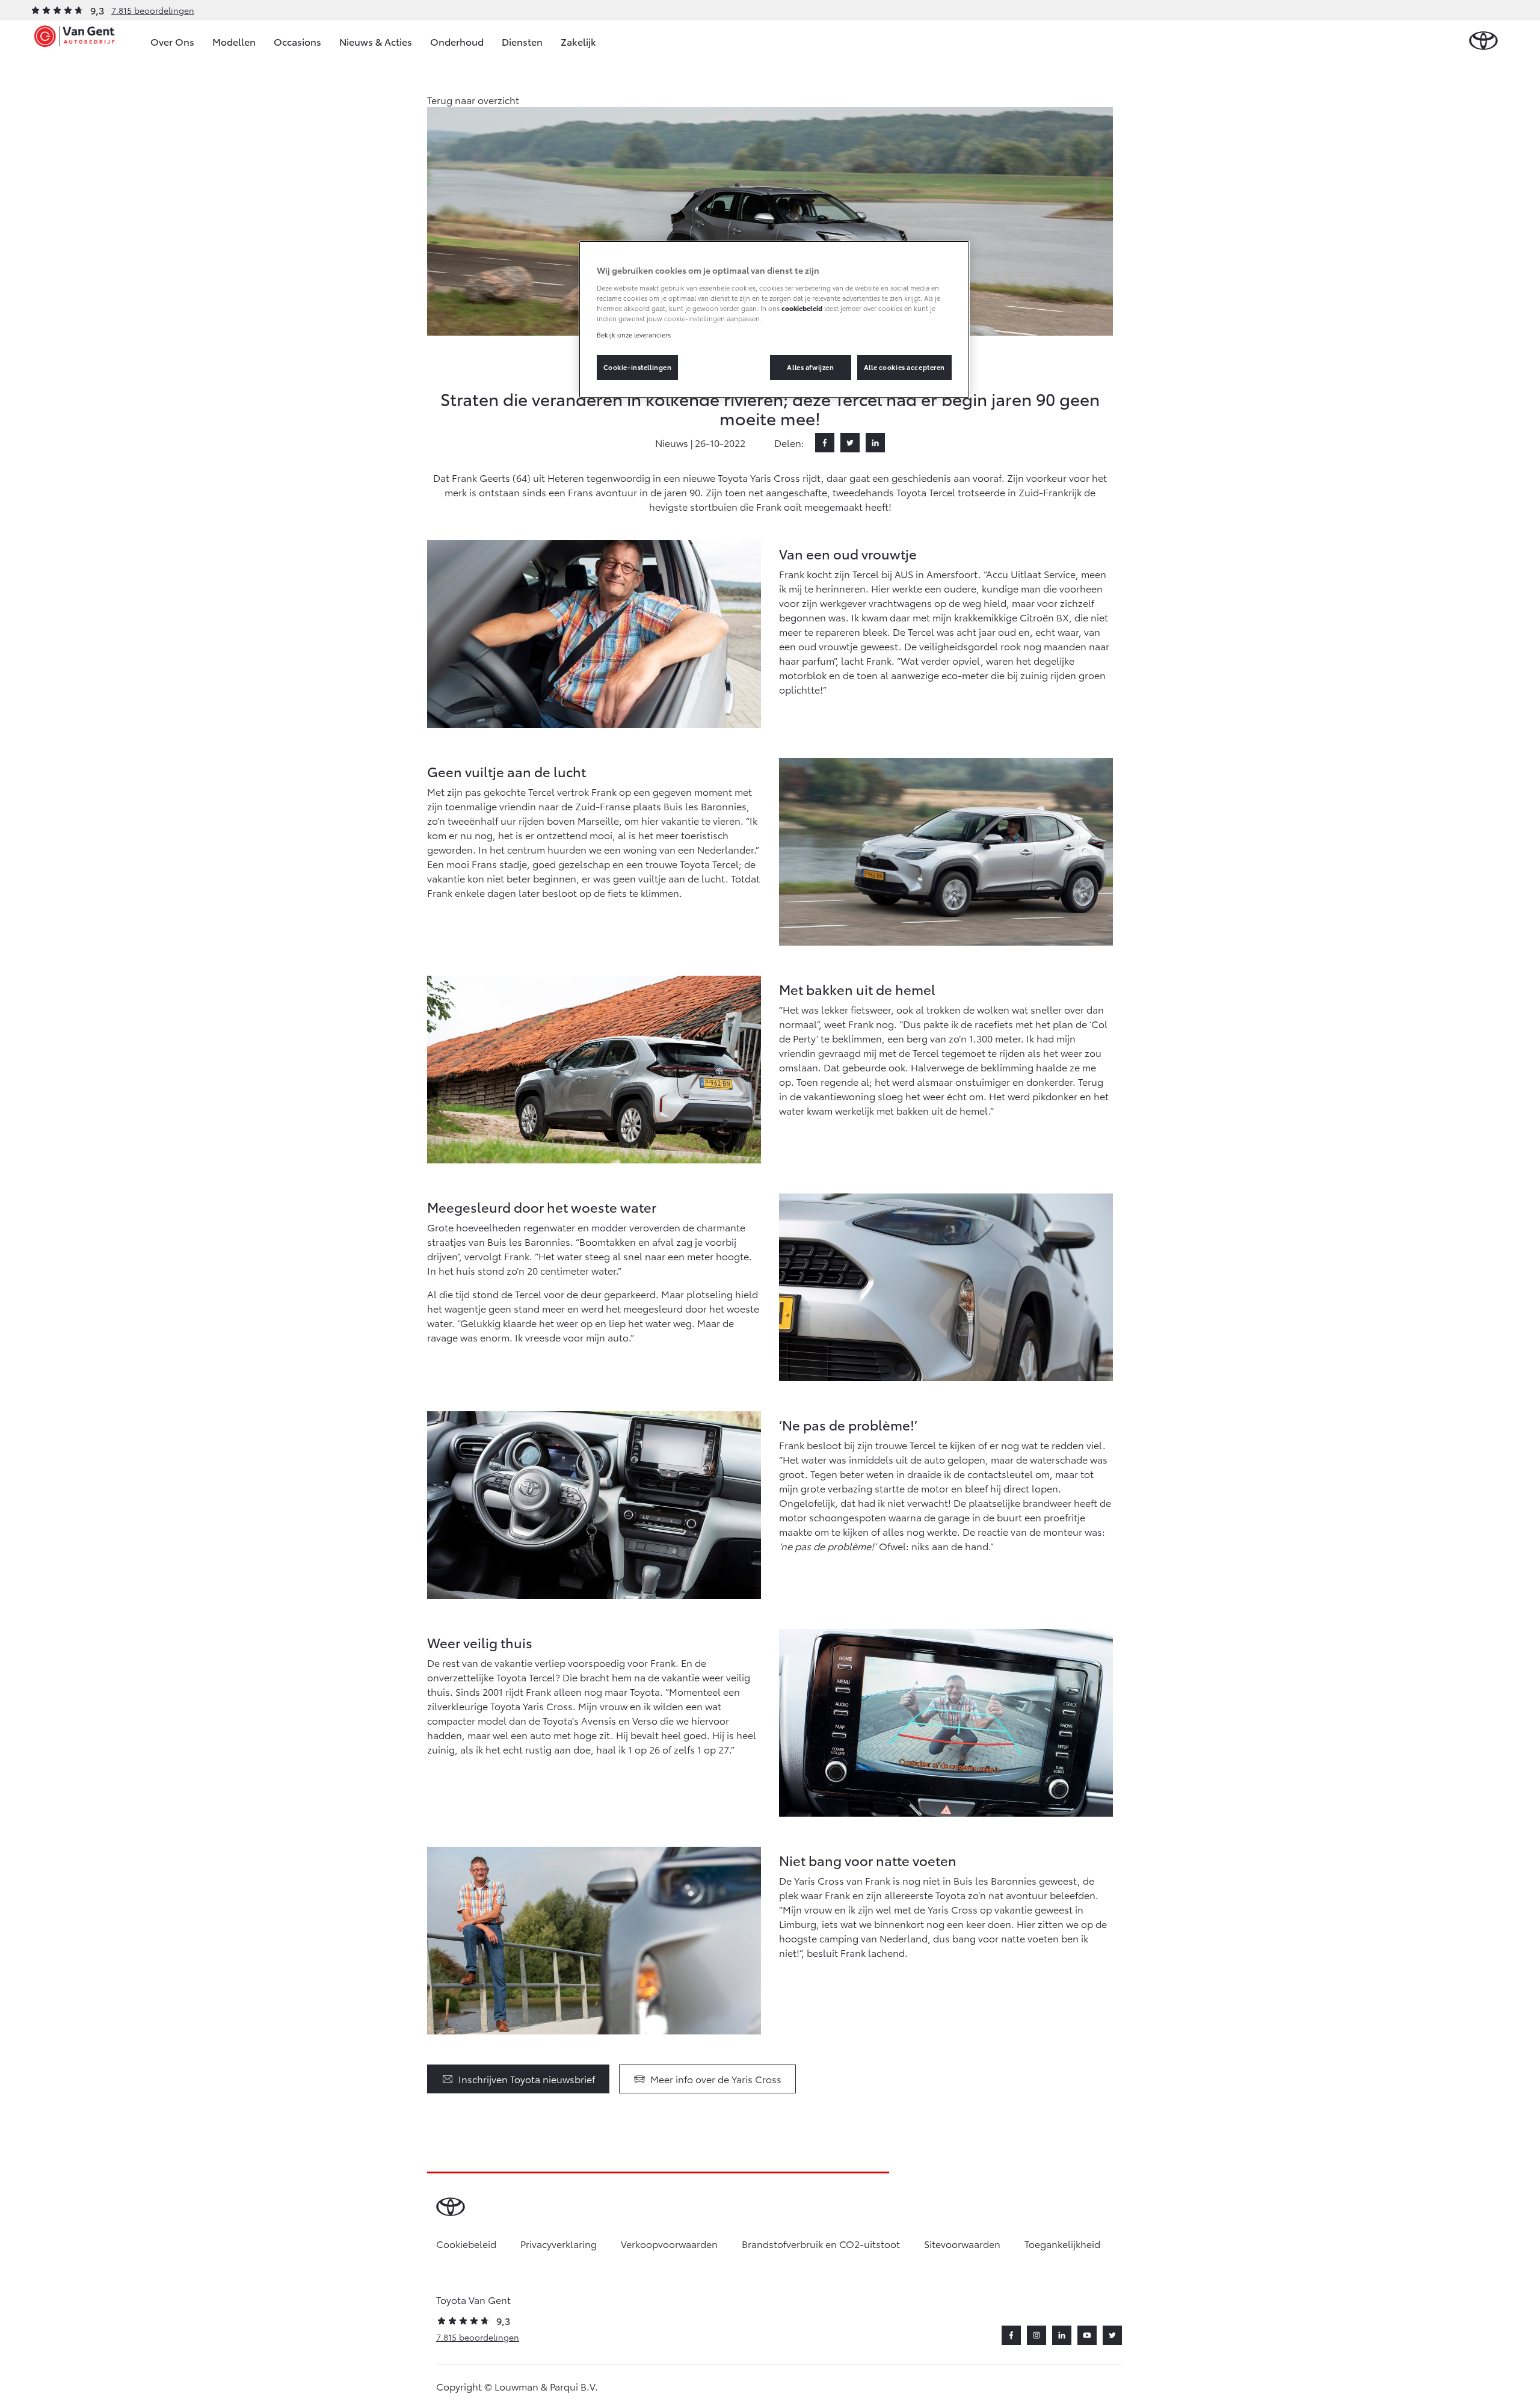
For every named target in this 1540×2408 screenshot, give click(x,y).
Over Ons (172, 41)
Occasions (297, 41)
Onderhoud (457, 41)
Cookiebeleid (466, 2243)
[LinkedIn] (875, 443)
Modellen (234, 41)
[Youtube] (1087, 2335)
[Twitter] (850, 443)
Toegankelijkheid (1062, 2243)
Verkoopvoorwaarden (669, 2243)
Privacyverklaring (559, 2243)
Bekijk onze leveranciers (634, 334)
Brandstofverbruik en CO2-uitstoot (821, 2243)
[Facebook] (825, 443)
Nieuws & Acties (376, 41)
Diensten (522, 41)
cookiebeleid (802, 308)
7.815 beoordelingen (153, 10)
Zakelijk (578, 41)
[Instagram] (1036, 2335)
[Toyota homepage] (1483, 41)
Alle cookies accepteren (904, 367)
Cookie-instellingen (638, 367)
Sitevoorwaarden (962, 2243)
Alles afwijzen (810, 367)
